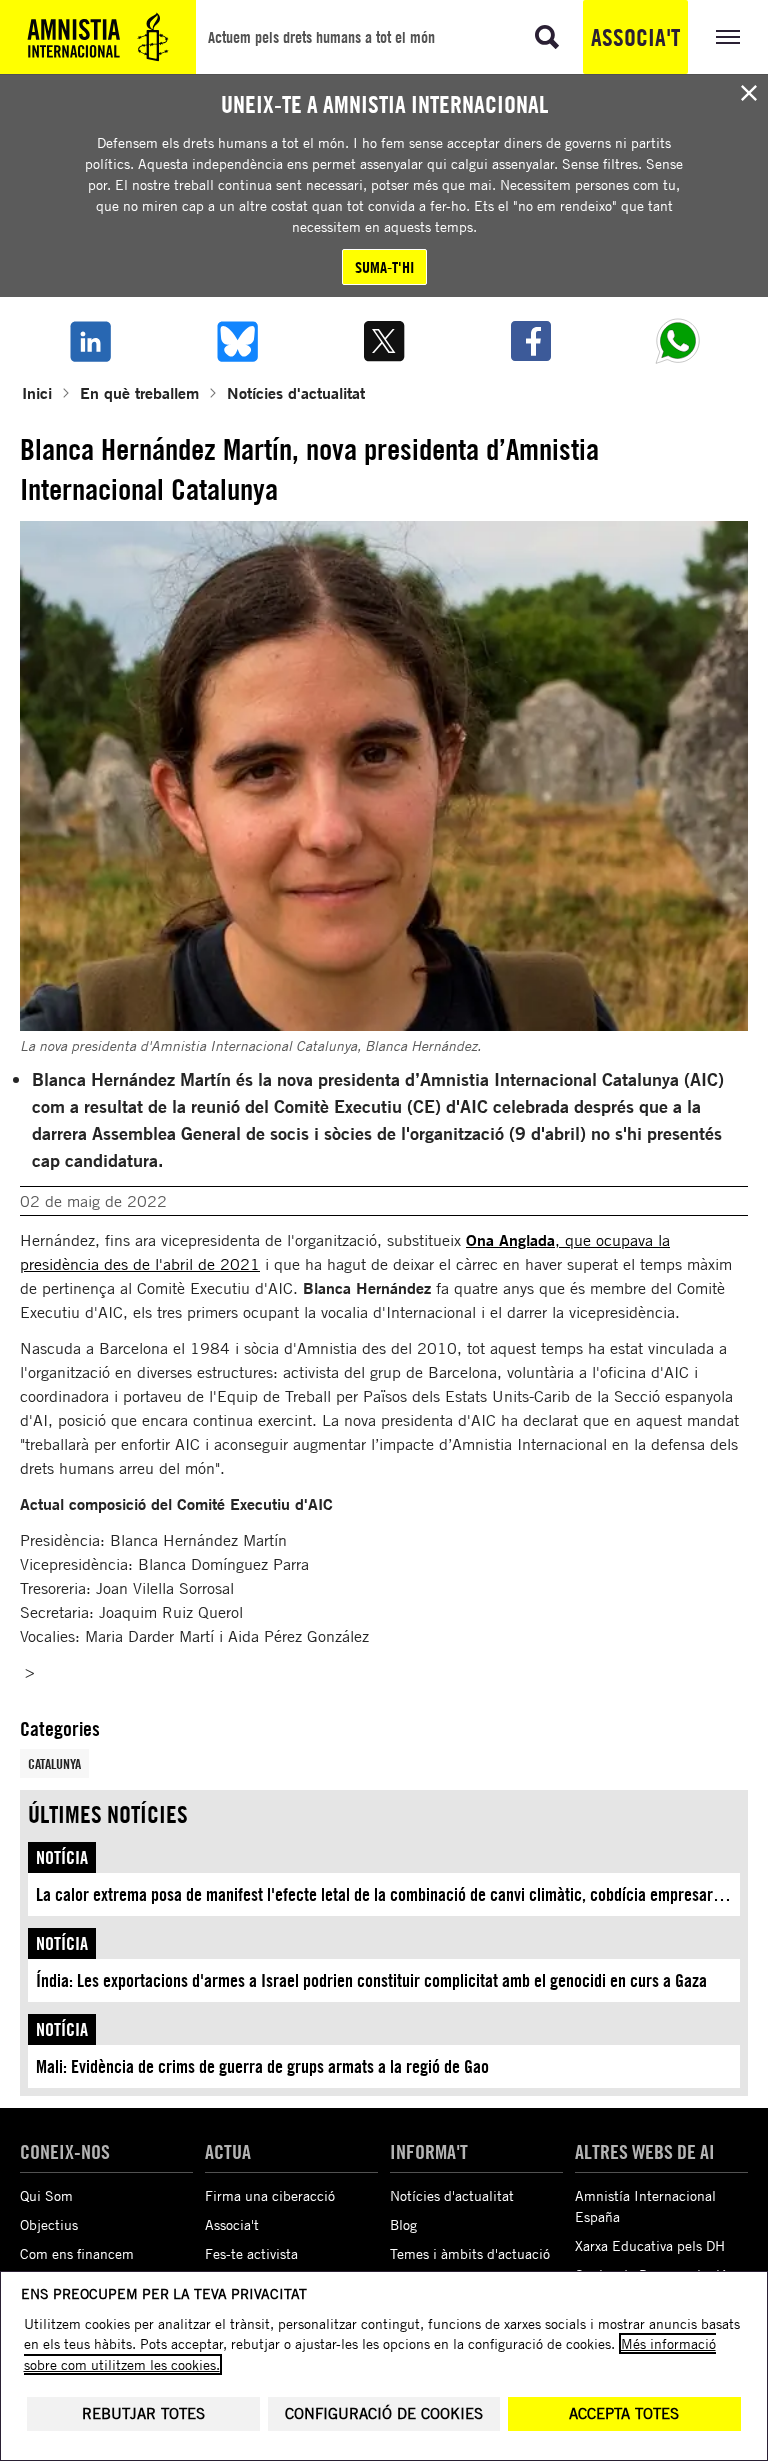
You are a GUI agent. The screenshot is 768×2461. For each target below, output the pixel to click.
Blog (403, 2224)
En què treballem (139, 392)
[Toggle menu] (728, 37)
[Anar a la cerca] (547, 37)
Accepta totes (624, 2413)
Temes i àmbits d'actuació (470, 2253)
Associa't (635, 37)
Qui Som (46, 2195)
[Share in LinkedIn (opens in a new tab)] (89, 341)
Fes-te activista (251, 2253)
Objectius (49, 2224)
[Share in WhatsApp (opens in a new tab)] (678, 341)
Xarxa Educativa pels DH (650, 2245)
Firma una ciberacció (270, 2195)
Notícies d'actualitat (296, 392)
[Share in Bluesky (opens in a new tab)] (236, 341)
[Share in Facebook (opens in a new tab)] (531, 341)
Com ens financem (77, 2253)
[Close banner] (749, 93)
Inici (37, 392)
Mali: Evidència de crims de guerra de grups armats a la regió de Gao (262, 2066)
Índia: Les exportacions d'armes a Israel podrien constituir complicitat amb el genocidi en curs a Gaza (371, 1980)
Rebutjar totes (143, 2413)
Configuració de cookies (384, 2413)
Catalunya (54, 1763)
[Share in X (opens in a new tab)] (383, 341)
